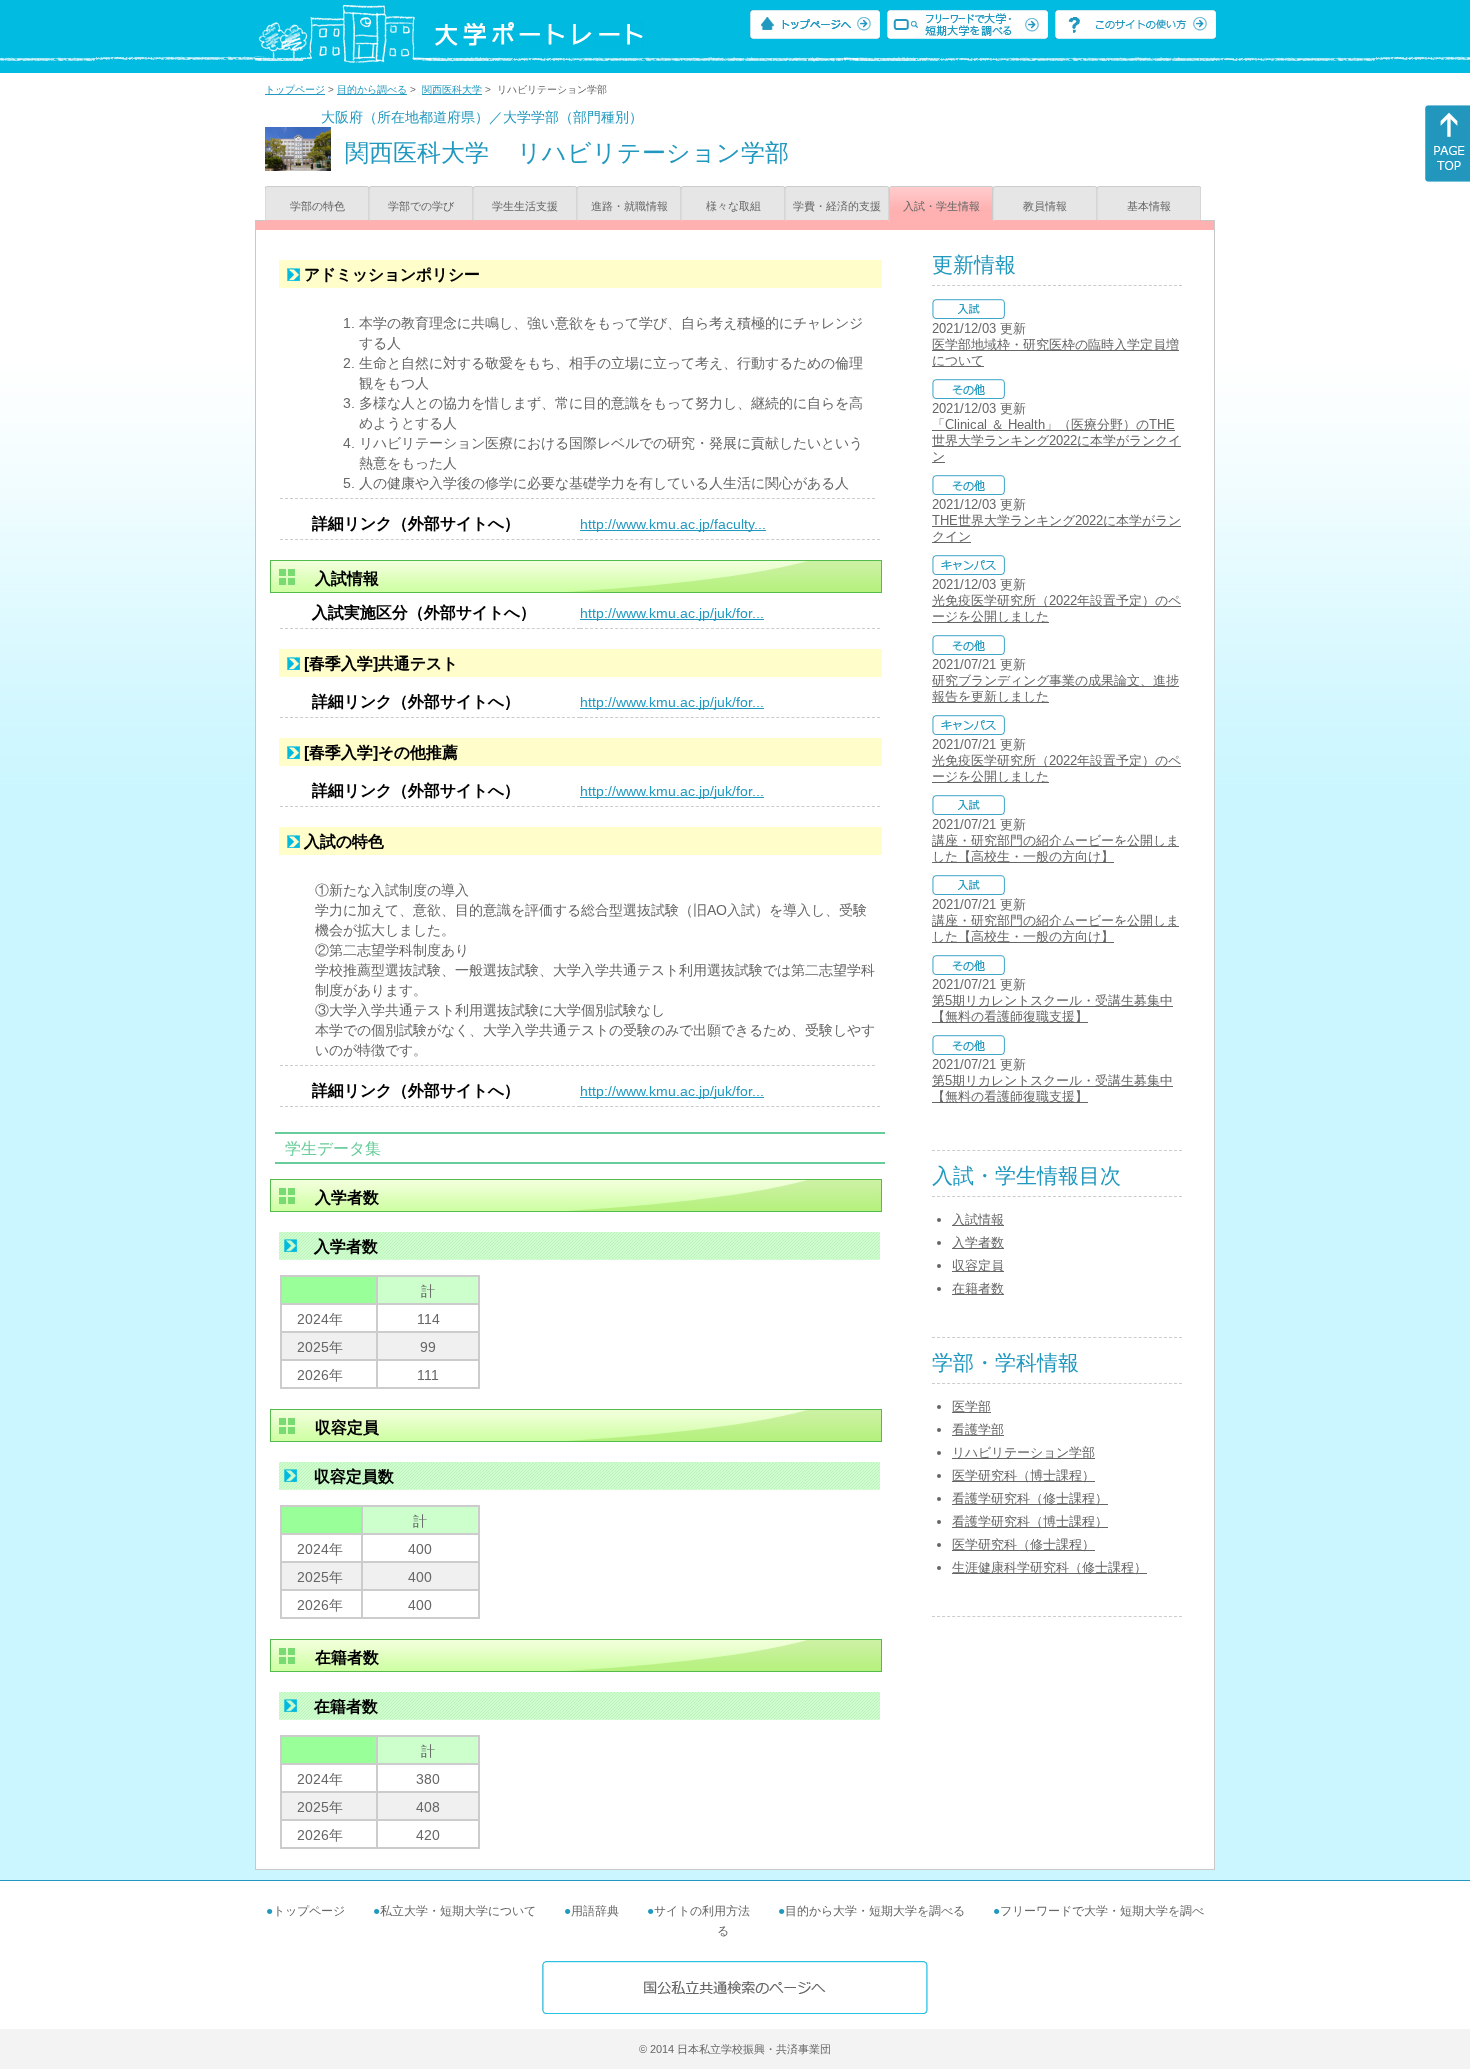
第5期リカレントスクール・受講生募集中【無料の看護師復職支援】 (1052, 1008)
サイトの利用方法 (702, 1911)
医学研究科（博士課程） (1023, 1475)
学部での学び (421, 206)
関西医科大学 (452, 89)
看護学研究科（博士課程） (1030, 1521)
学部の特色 (317, 206)
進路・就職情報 (629, 206)
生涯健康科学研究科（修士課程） (1049, 1567)
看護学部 (978, 1429)
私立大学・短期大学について (458, 1911)
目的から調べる (372, 89)
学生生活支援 (525, 206)
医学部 (971, 1406)
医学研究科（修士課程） (1023, 1544)
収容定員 (978, 1265)
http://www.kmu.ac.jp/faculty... (673, 524)
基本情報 (1149, 206)
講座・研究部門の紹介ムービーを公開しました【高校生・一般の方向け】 (1055, 848)
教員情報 (1045, 206)
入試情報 (978, 1219)
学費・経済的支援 (837, 206)
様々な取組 (733, 206)
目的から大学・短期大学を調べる (875, 1911)
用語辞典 (595, 1911)
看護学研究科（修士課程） (1030, 1498)
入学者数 (978, 1242)
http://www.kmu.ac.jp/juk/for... (672, 613)
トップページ (295, 89)
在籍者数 (978, 1288)
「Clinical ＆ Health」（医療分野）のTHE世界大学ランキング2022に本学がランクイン (1056, 440)
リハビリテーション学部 (1023, 1452)
